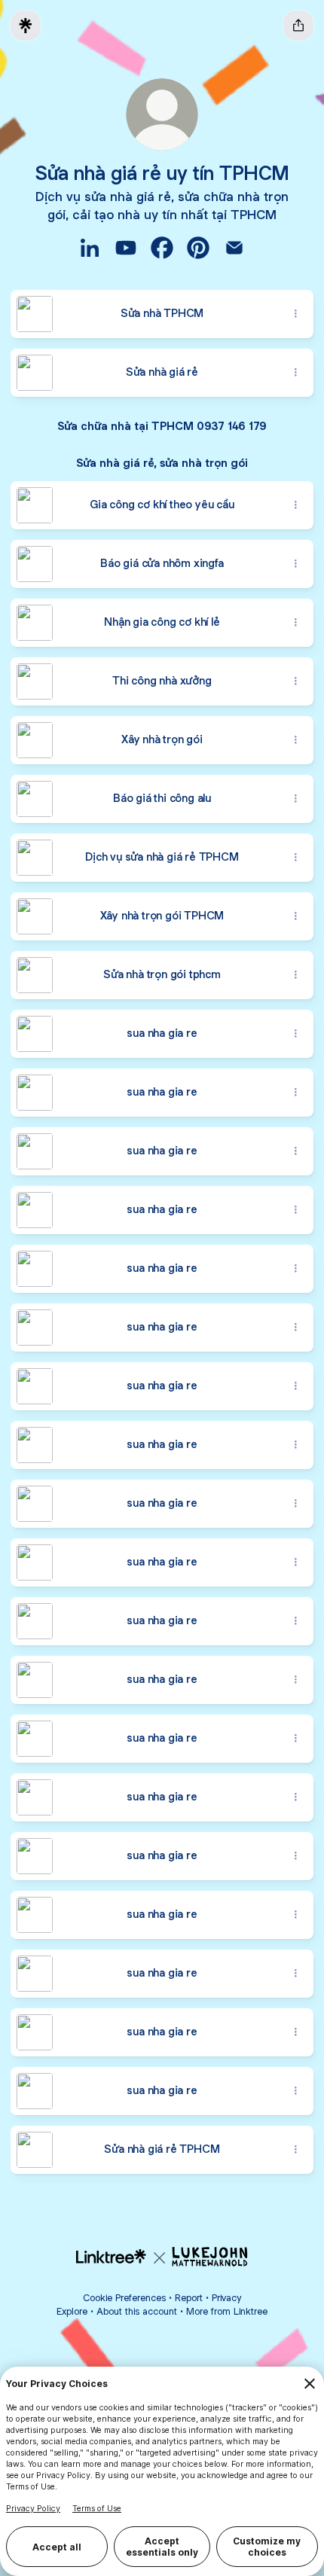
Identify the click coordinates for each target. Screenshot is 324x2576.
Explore (72, 2311)
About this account (137, 2311)
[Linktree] (26, 26)
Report (189, 2298)
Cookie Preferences (124, 2298)
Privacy (226, 2298)
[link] (90, 248)
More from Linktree (227, 2311)
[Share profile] (298, 26)
